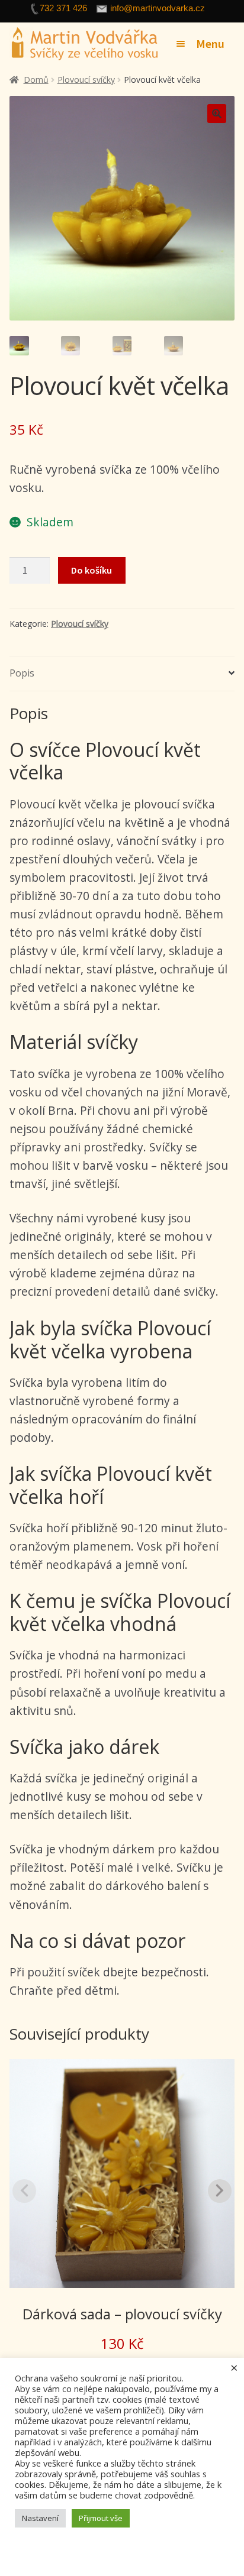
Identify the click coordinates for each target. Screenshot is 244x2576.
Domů (36, 80)
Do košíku (91, 570)
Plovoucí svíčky (86, 80)
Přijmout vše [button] (101, 2518)
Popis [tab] (22, 673)
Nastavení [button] (40, 2518)
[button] (217, 114)
